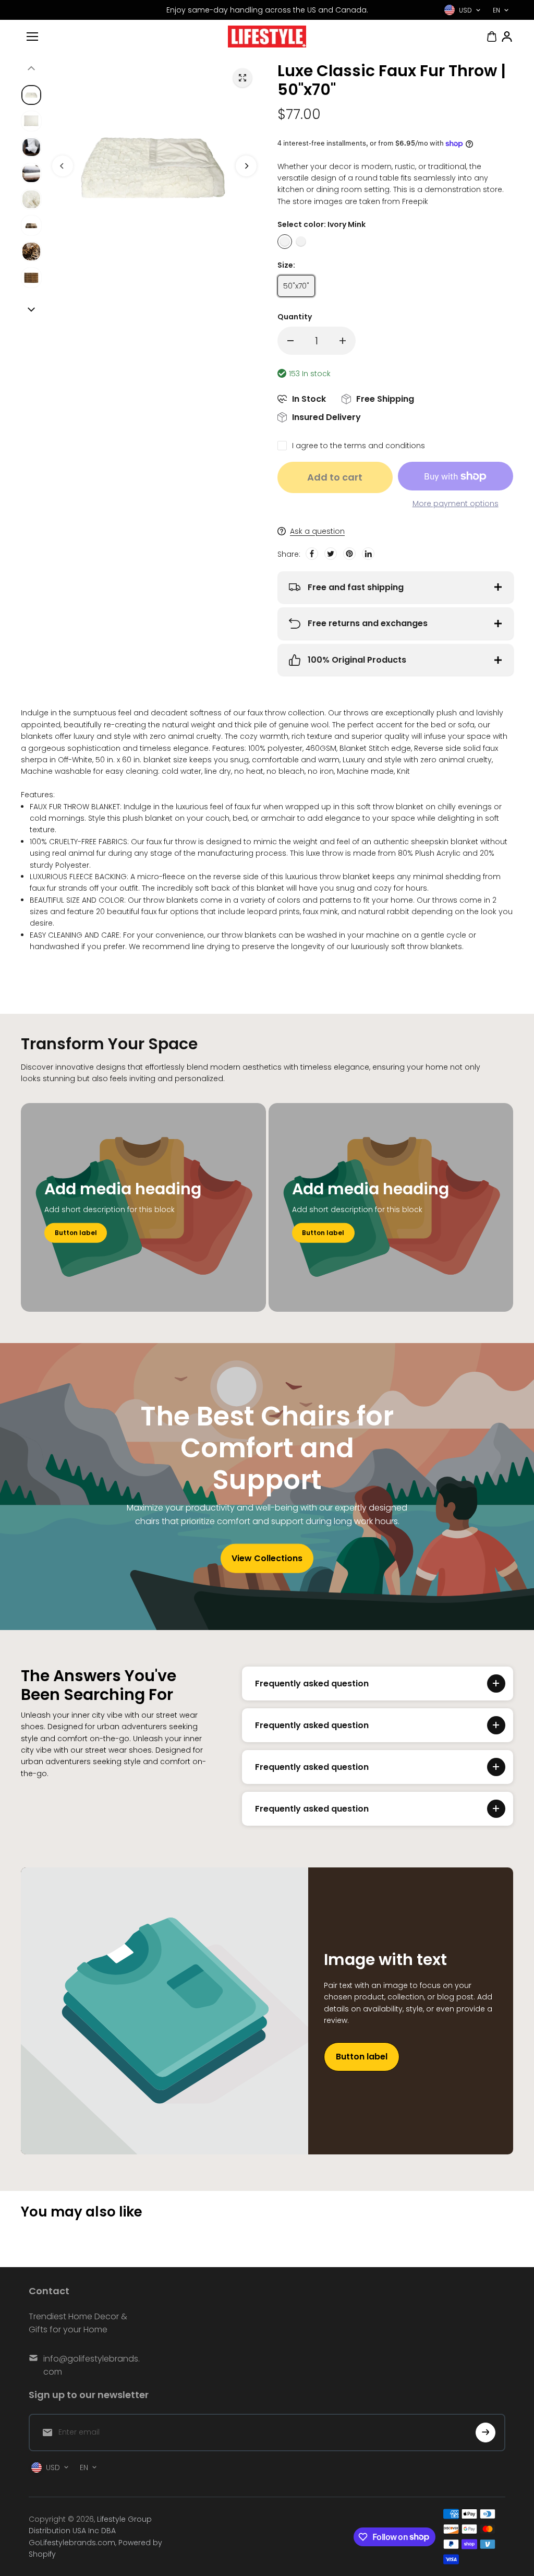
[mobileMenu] (32, 37)
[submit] (486, 2433)
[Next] (246, 166)
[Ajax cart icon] (492, 37)
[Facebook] (312, 554)
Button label (76, 1233)
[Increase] (343, 341)
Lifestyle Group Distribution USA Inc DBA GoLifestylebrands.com (90, 2531)
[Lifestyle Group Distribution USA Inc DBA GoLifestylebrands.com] (267, 37)
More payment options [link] (456, 504)
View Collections (267, 1558)
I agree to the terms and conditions (359, 446)
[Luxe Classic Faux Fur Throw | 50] (242, 78)
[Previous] (63, 166)
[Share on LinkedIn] (368, 554)
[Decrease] (290, 341)
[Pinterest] (349, 554)
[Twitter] (331, 554)
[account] (507, 37)
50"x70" (296, 286)
